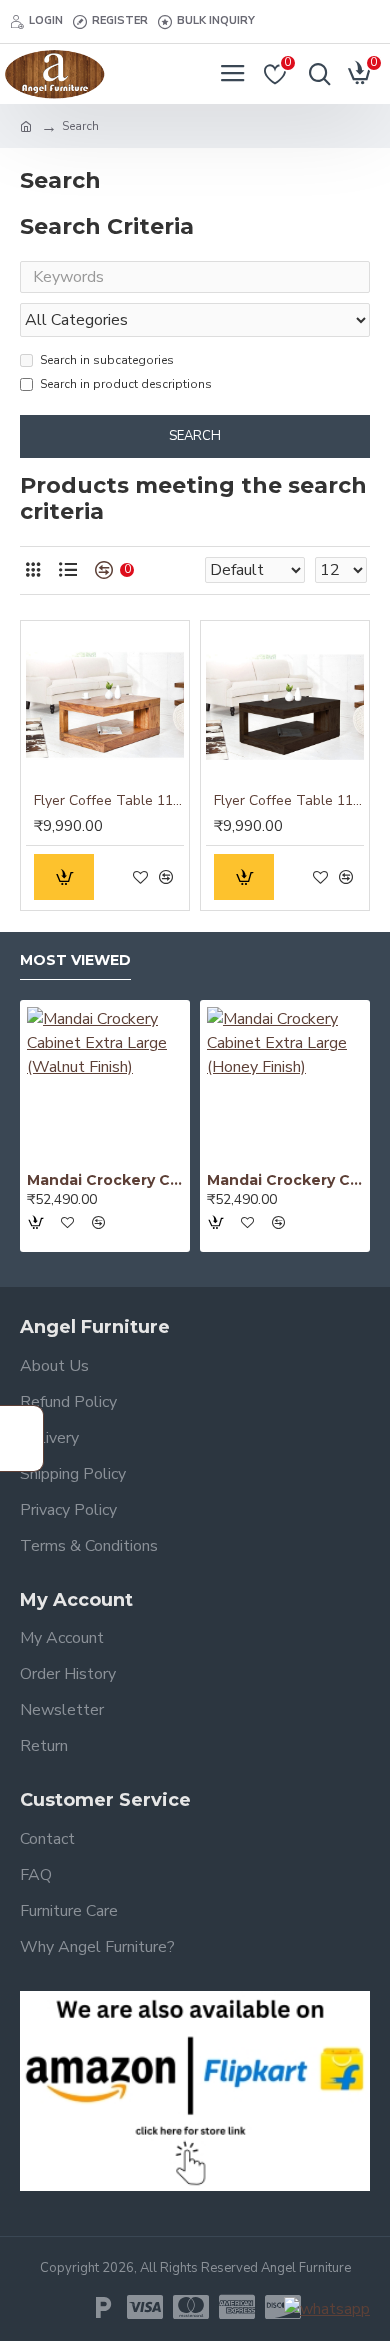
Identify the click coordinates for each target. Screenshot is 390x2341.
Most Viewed (75, 960)
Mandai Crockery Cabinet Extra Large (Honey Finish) (285, 1180)
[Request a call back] (22, 1438)
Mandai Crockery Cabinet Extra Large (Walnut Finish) (105, 1180)
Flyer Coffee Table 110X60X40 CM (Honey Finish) (109, 801)
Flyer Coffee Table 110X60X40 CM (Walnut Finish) (289, 801)
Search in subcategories (107, 360)
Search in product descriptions (126, 384)
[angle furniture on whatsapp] (327, 2308)
